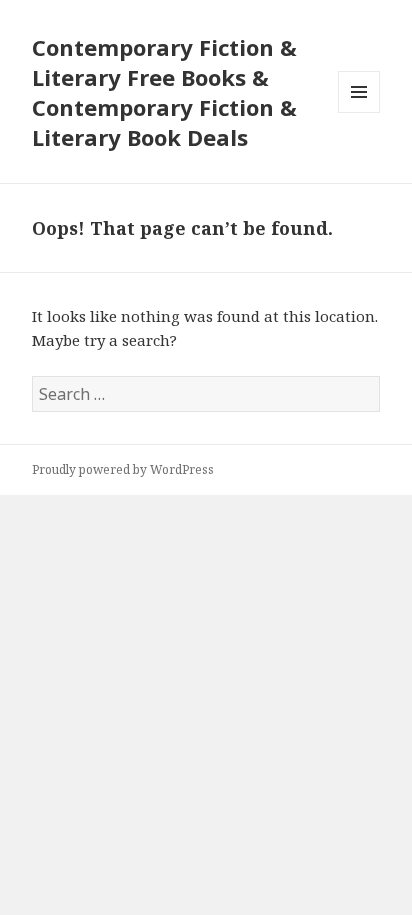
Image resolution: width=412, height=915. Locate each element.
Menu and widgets (359, 112)
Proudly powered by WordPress (123, 469)
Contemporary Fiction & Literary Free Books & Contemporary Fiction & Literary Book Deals (164, 92)
